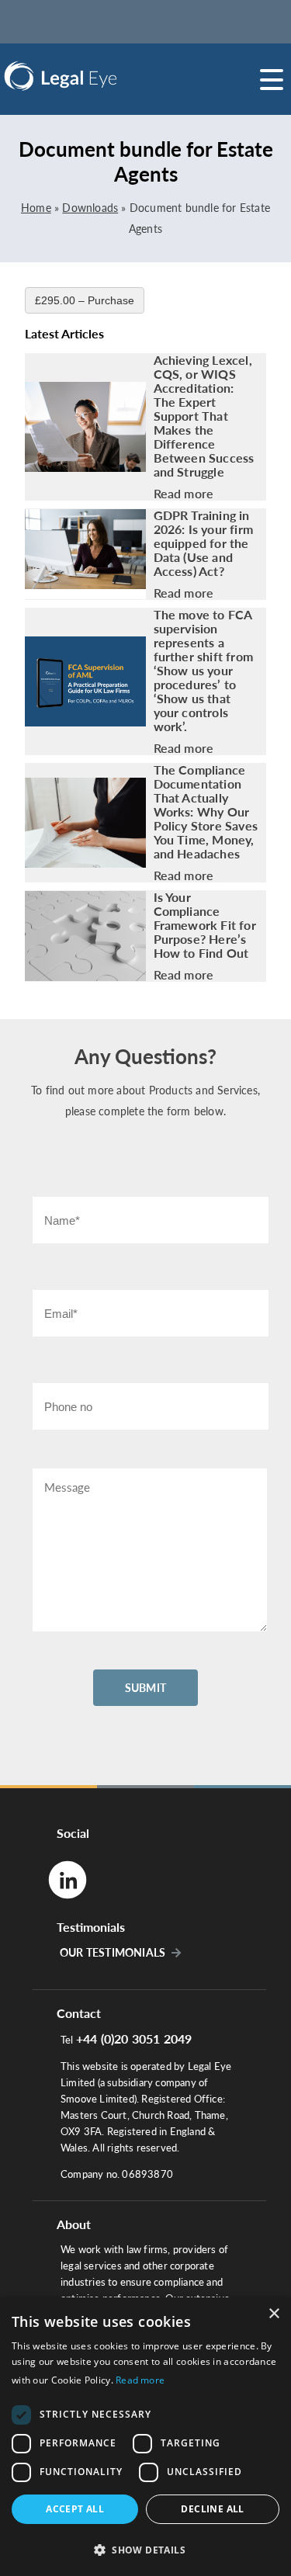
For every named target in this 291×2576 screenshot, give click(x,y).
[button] (145, 2549)
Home (36, 208)
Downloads (90, 208)
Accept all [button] (75, 2509)
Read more (184, 494)
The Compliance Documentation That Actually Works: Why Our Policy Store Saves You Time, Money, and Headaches (206, 812)
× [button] (274, 2314)
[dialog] (145, 2437)
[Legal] (101, 76)
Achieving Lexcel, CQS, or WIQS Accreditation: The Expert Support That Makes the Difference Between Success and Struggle (204, 416)
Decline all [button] (212, 2509)
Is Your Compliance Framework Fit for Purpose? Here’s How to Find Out (205, 925)
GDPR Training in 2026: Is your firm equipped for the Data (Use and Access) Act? (204, 543)
